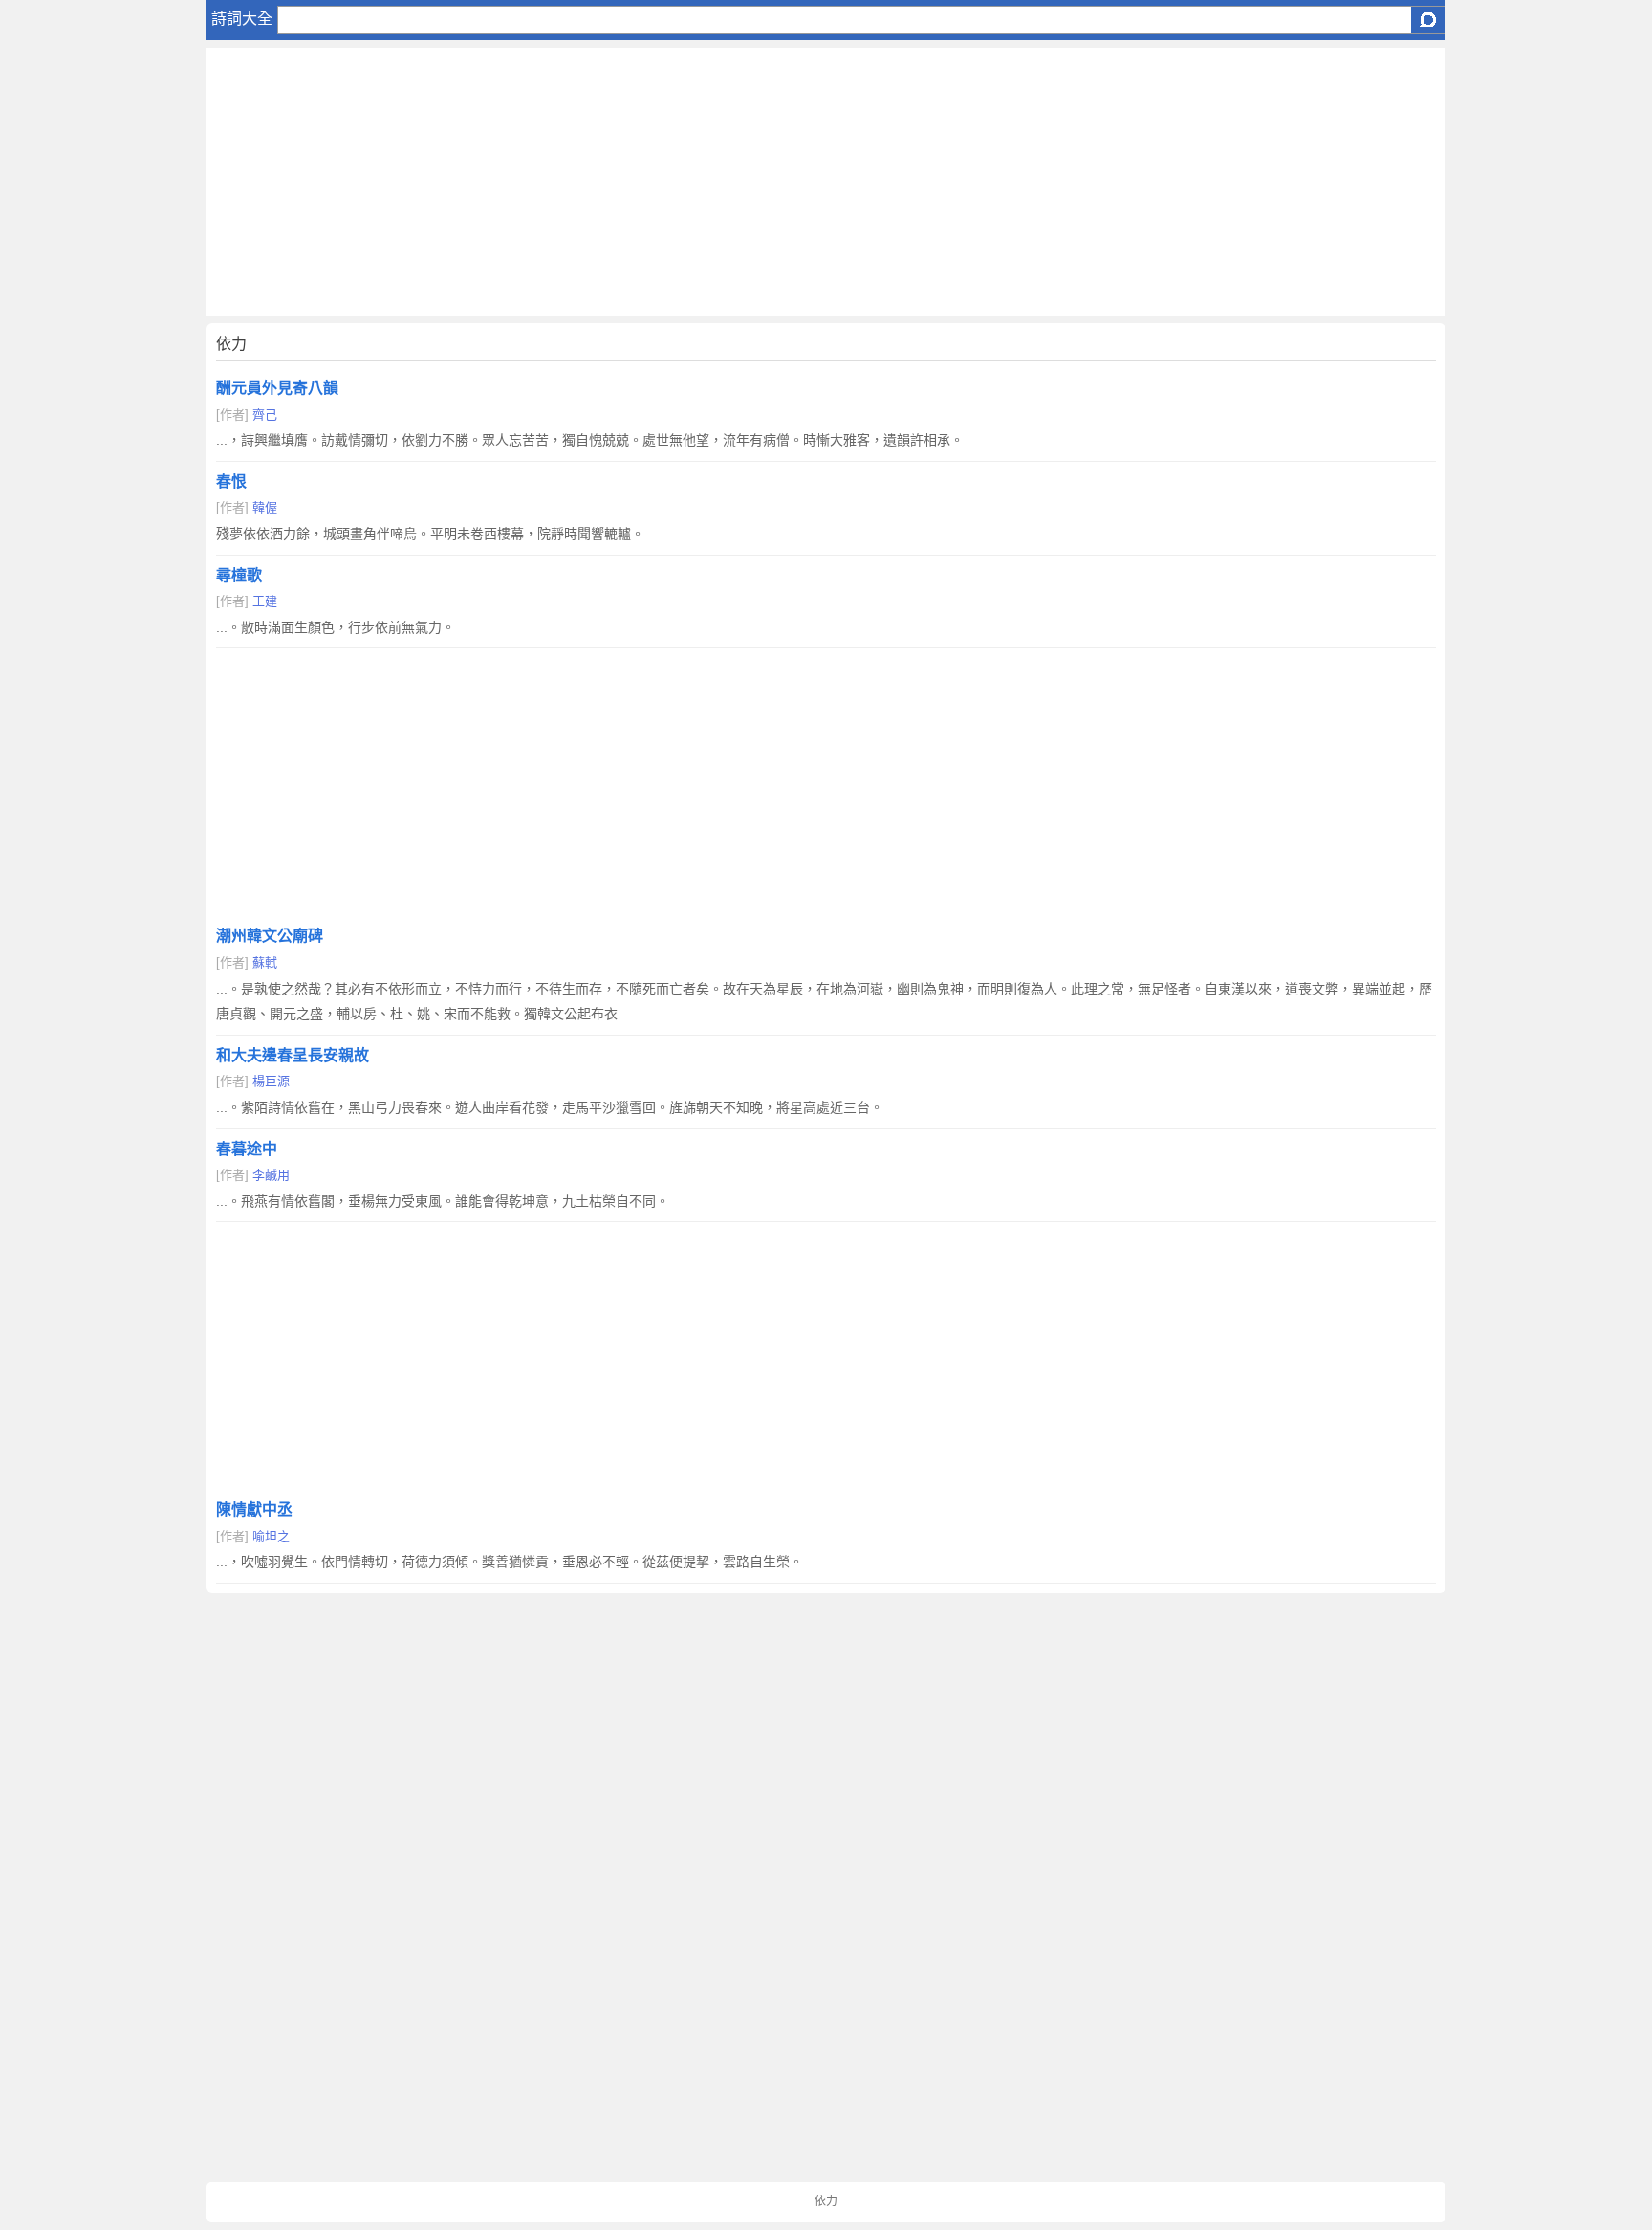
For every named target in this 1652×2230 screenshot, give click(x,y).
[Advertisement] (780, 182)
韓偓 (265, 507)
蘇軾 (265, 962)
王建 (265, 601)
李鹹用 (271, 1175)
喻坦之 (271, 1536)
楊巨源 (271, 1081)
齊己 (265, 415)
